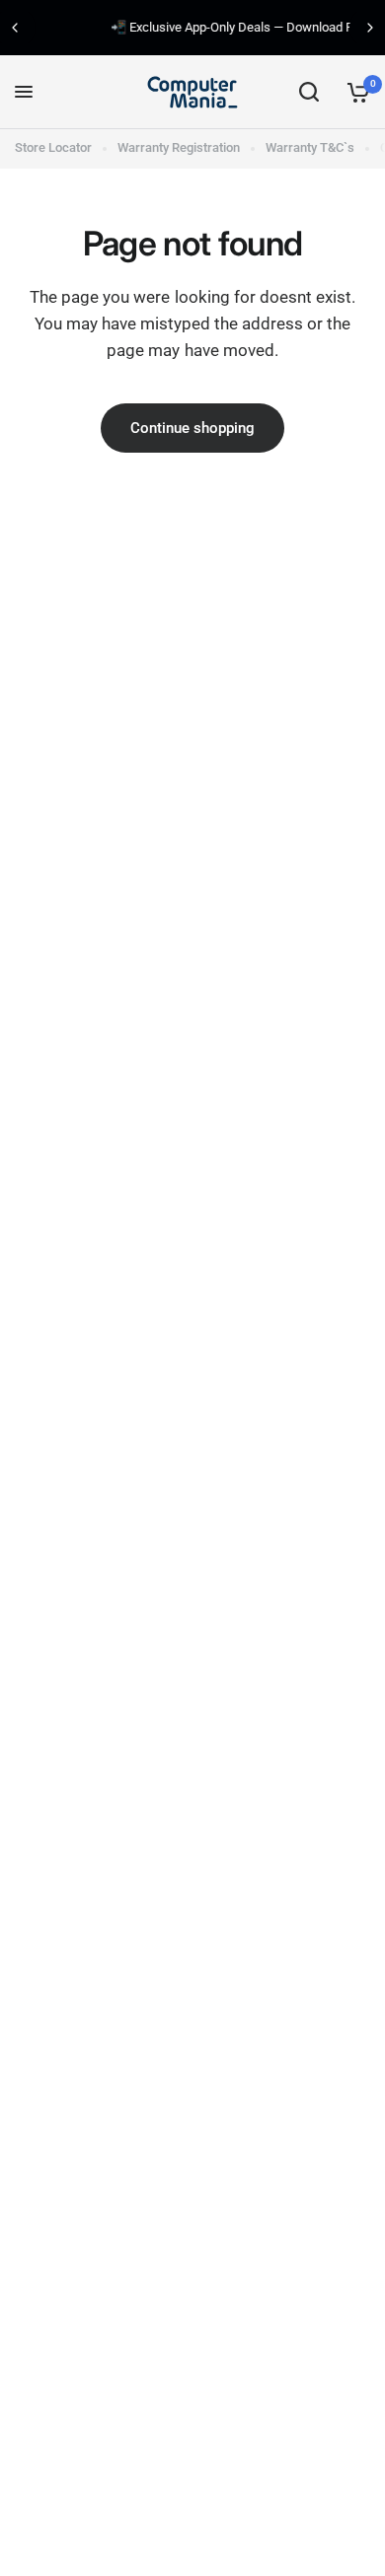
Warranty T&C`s (310, 147)
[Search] (309, 92)
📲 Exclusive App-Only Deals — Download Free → (204, 27)
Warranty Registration (179, 147)
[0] (355, 92)
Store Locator (53, 147)
